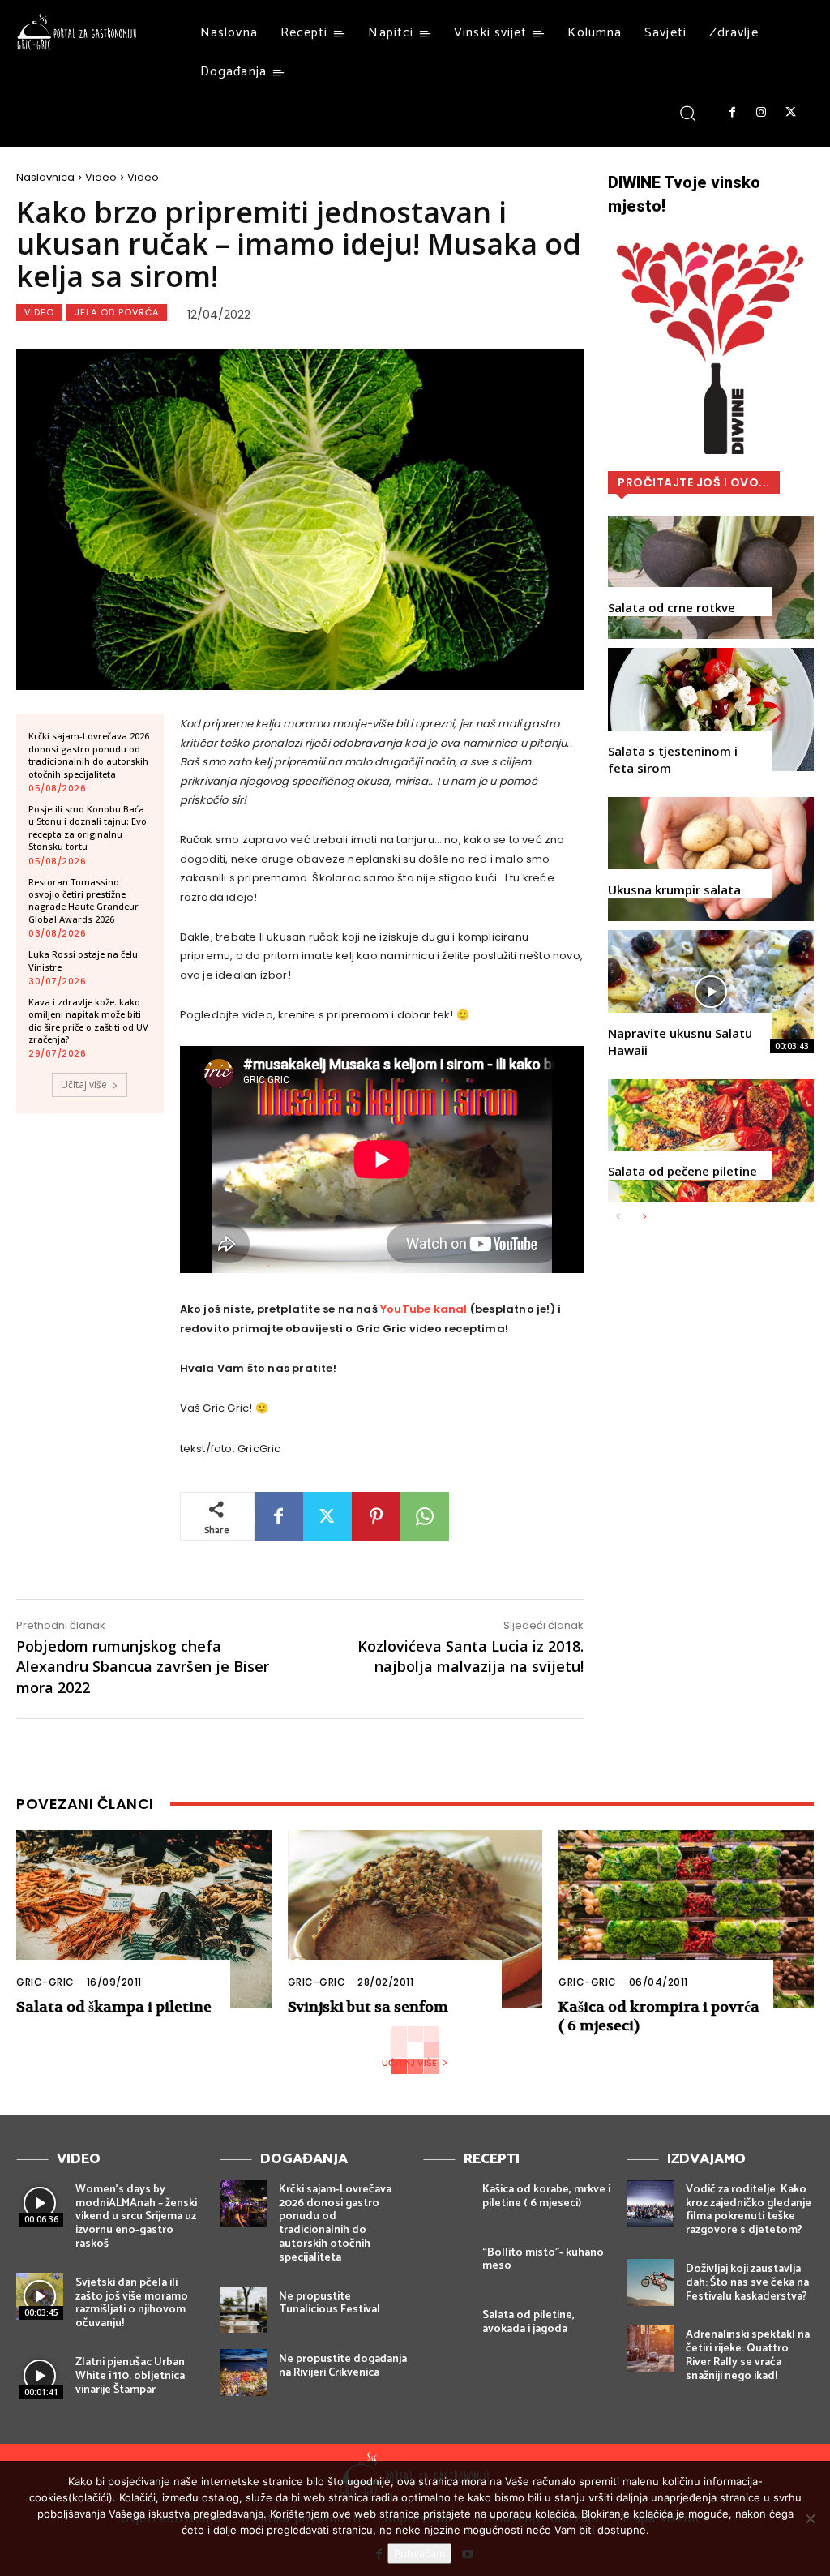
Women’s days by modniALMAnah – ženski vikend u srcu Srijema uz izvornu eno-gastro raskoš (136, 2217)
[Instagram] (761, 113)
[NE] (810, 2518)
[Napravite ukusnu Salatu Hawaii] (711, 992)
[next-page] (644, 1217)
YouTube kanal (424, 1309)
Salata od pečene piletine (682, 1171)
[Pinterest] (376, 1516)
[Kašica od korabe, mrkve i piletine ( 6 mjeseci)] (447, 2203)
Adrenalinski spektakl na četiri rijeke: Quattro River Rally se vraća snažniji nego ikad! (748, 2355)
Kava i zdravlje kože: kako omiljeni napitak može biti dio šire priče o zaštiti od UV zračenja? (88, 1020)
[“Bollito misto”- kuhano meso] (447, 2266)
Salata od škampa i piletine (114, 2007)
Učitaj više (84, 1084)
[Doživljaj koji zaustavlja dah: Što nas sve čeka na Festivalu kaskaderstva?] (650, 2282)
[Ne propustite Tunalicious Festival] (243, 2310)
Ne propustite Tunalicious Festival (329, 2304)
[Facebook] (732, 113)
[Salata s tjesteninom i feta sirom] (711, 709)
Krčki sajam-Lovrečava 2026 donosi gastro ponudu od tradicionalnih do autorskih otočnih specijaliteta (89, 754)
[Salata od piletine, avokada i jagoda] (447, 2329)
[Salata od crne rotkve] (711, 577)
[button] (688, 112)
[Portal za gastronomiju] (77, 32)
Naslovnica (45, 177)
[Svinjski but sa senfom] (415, 1919)
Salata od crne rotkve (672, 607)
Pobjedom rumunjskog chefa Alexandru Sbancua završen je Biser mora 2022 (143, 1666)
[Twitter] (791, 113)
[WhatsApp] (425, 1516)
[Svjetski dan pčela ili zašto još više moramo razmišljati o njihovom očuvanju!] (40, 2296)
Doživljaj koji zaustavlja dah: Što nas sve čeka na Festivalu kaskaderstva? (747, 2283)
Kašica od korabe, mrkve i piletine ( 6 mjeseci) (546, 2197)
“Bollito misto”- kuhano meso (543, 2260)
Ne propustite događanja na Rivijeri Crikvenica (343, 2366)
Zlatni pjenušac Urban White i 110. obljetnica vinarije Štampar (130, 2376)
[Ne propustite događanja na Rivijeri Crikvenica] (243, 2372)
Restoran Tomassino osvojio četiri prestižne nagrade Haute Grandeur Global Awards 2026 (83, 900)
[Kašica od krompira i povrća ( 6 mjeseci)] (686, 1919)
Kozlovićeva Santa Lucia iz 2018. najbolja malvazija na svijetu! (471, 1656)
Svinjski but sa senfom (368, 2007)
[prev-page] (618, 1217)
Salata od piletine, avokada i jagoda (528, 2322)
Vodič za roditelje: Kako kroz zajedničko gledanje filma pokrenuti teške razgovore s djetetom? (749, 2210)
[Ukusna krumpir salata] (711, 859)
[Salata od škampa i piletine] (144, 1919)
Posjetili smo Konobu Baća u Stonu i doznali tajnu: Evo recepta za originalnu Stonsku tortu (88, 827)
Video (101, 177)
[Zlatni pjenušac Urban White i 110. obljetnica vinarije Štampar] (40, 2376)
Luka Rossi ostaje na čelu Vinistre (83, 960)
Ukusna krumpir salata (674, 889)
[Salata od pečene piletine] (711, 1141)
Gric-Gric (45, 1982)
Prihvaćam (419, 2553)
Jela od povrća (117, 312)
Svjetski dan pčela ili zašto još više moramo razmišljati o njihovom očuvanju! (132, 2303)
